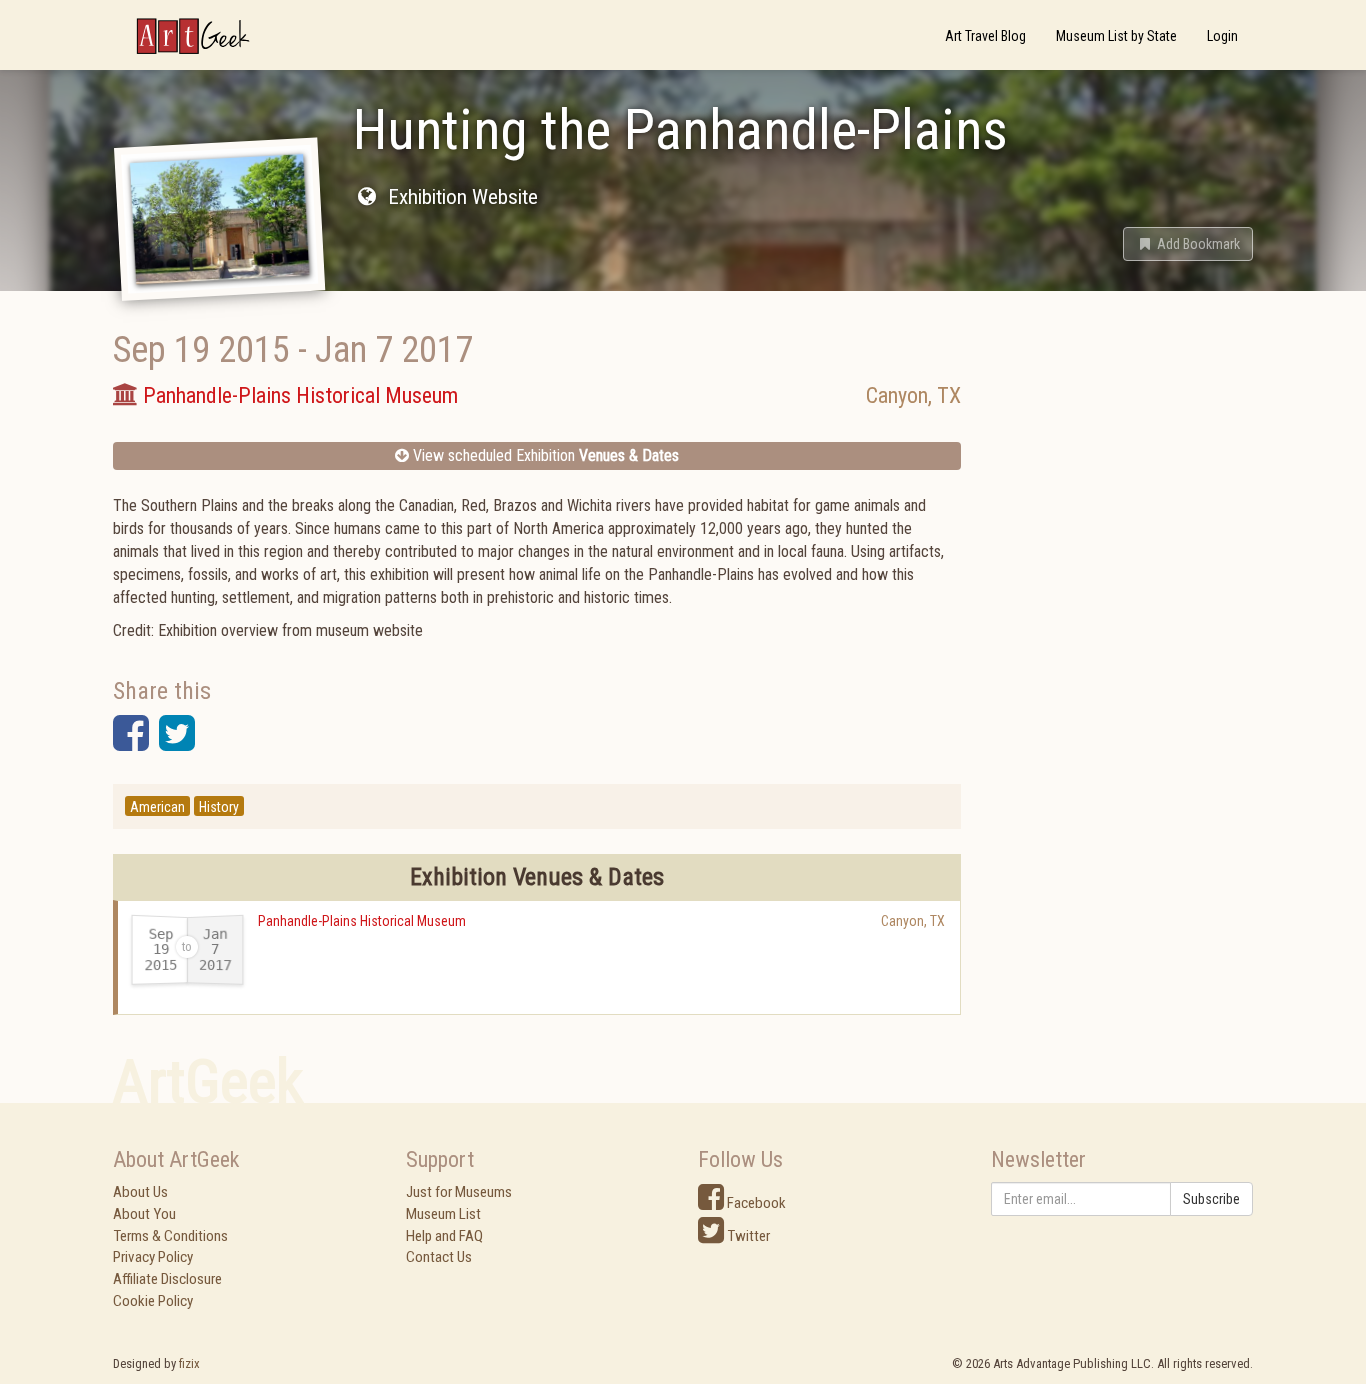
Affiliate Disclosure (167, 1279)
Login (1222, 36)
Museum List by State (1116, 36)
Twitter (747, 1236)
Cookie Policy (153, 1301)
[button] (1188, 244)
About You (144, 1214)
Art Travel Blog (985, 36)
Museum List (443, 1214)
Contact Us (439, 1257)
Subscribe (1211, 1199)
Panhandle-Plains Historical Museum (362, 921)
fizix (189, 1363)
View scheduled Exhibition (544, 455)
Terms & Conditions (170, 1236)
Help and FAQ (444, 1236)
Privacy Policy (153, 1257)
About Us (140, 1192)
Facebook (755, 1203)
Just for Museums (459, 1192)
